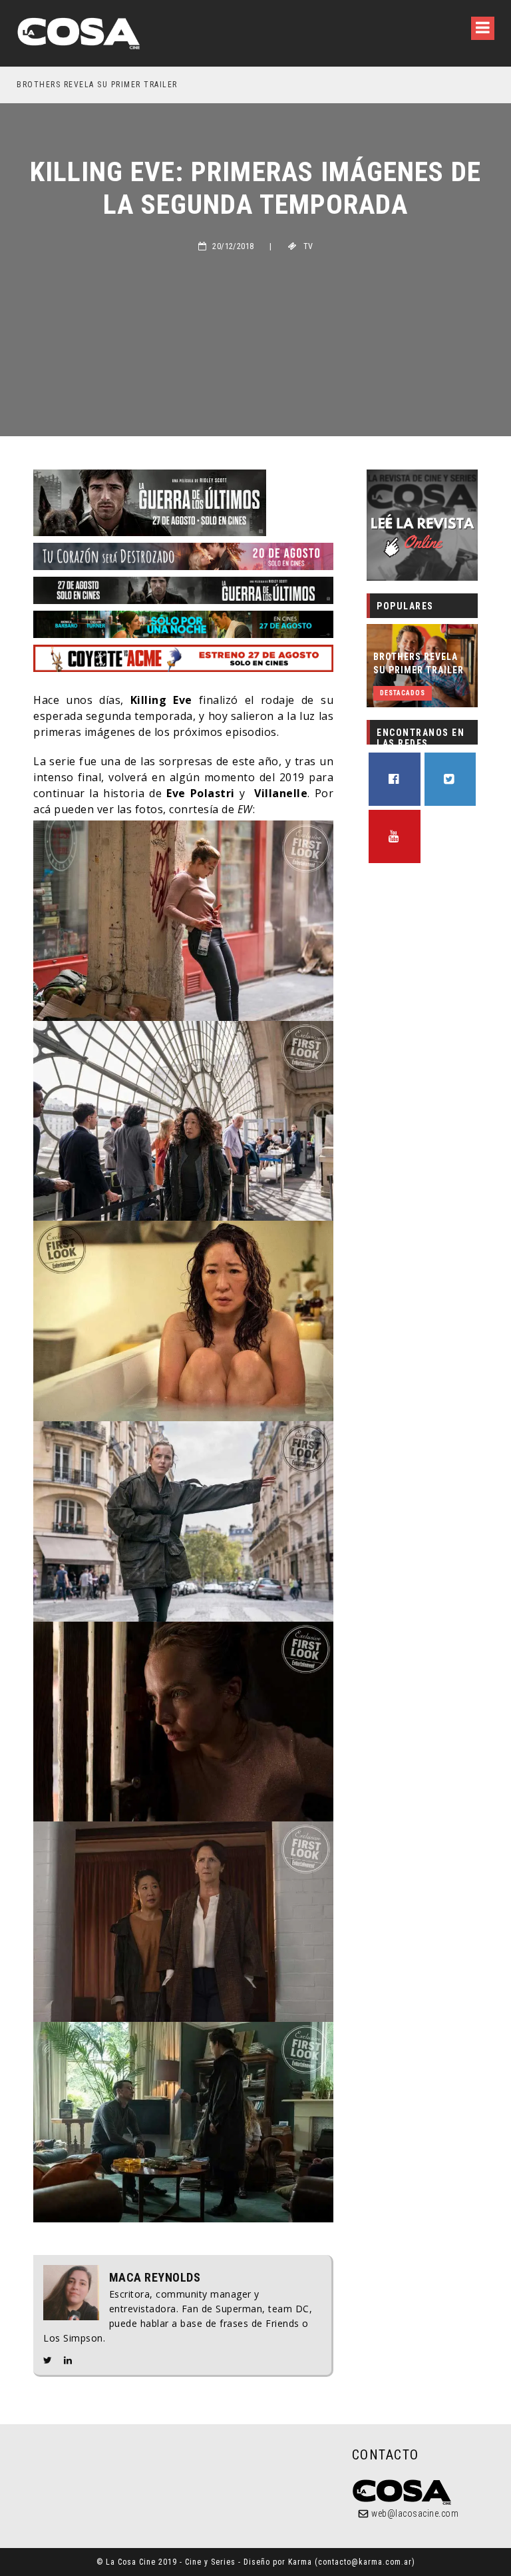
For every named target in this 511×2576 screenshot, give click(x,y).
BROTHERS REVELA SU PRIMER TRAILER (419, 663)
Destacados (403, 693)
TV (308, 246)
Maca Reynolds (155, 2278)
